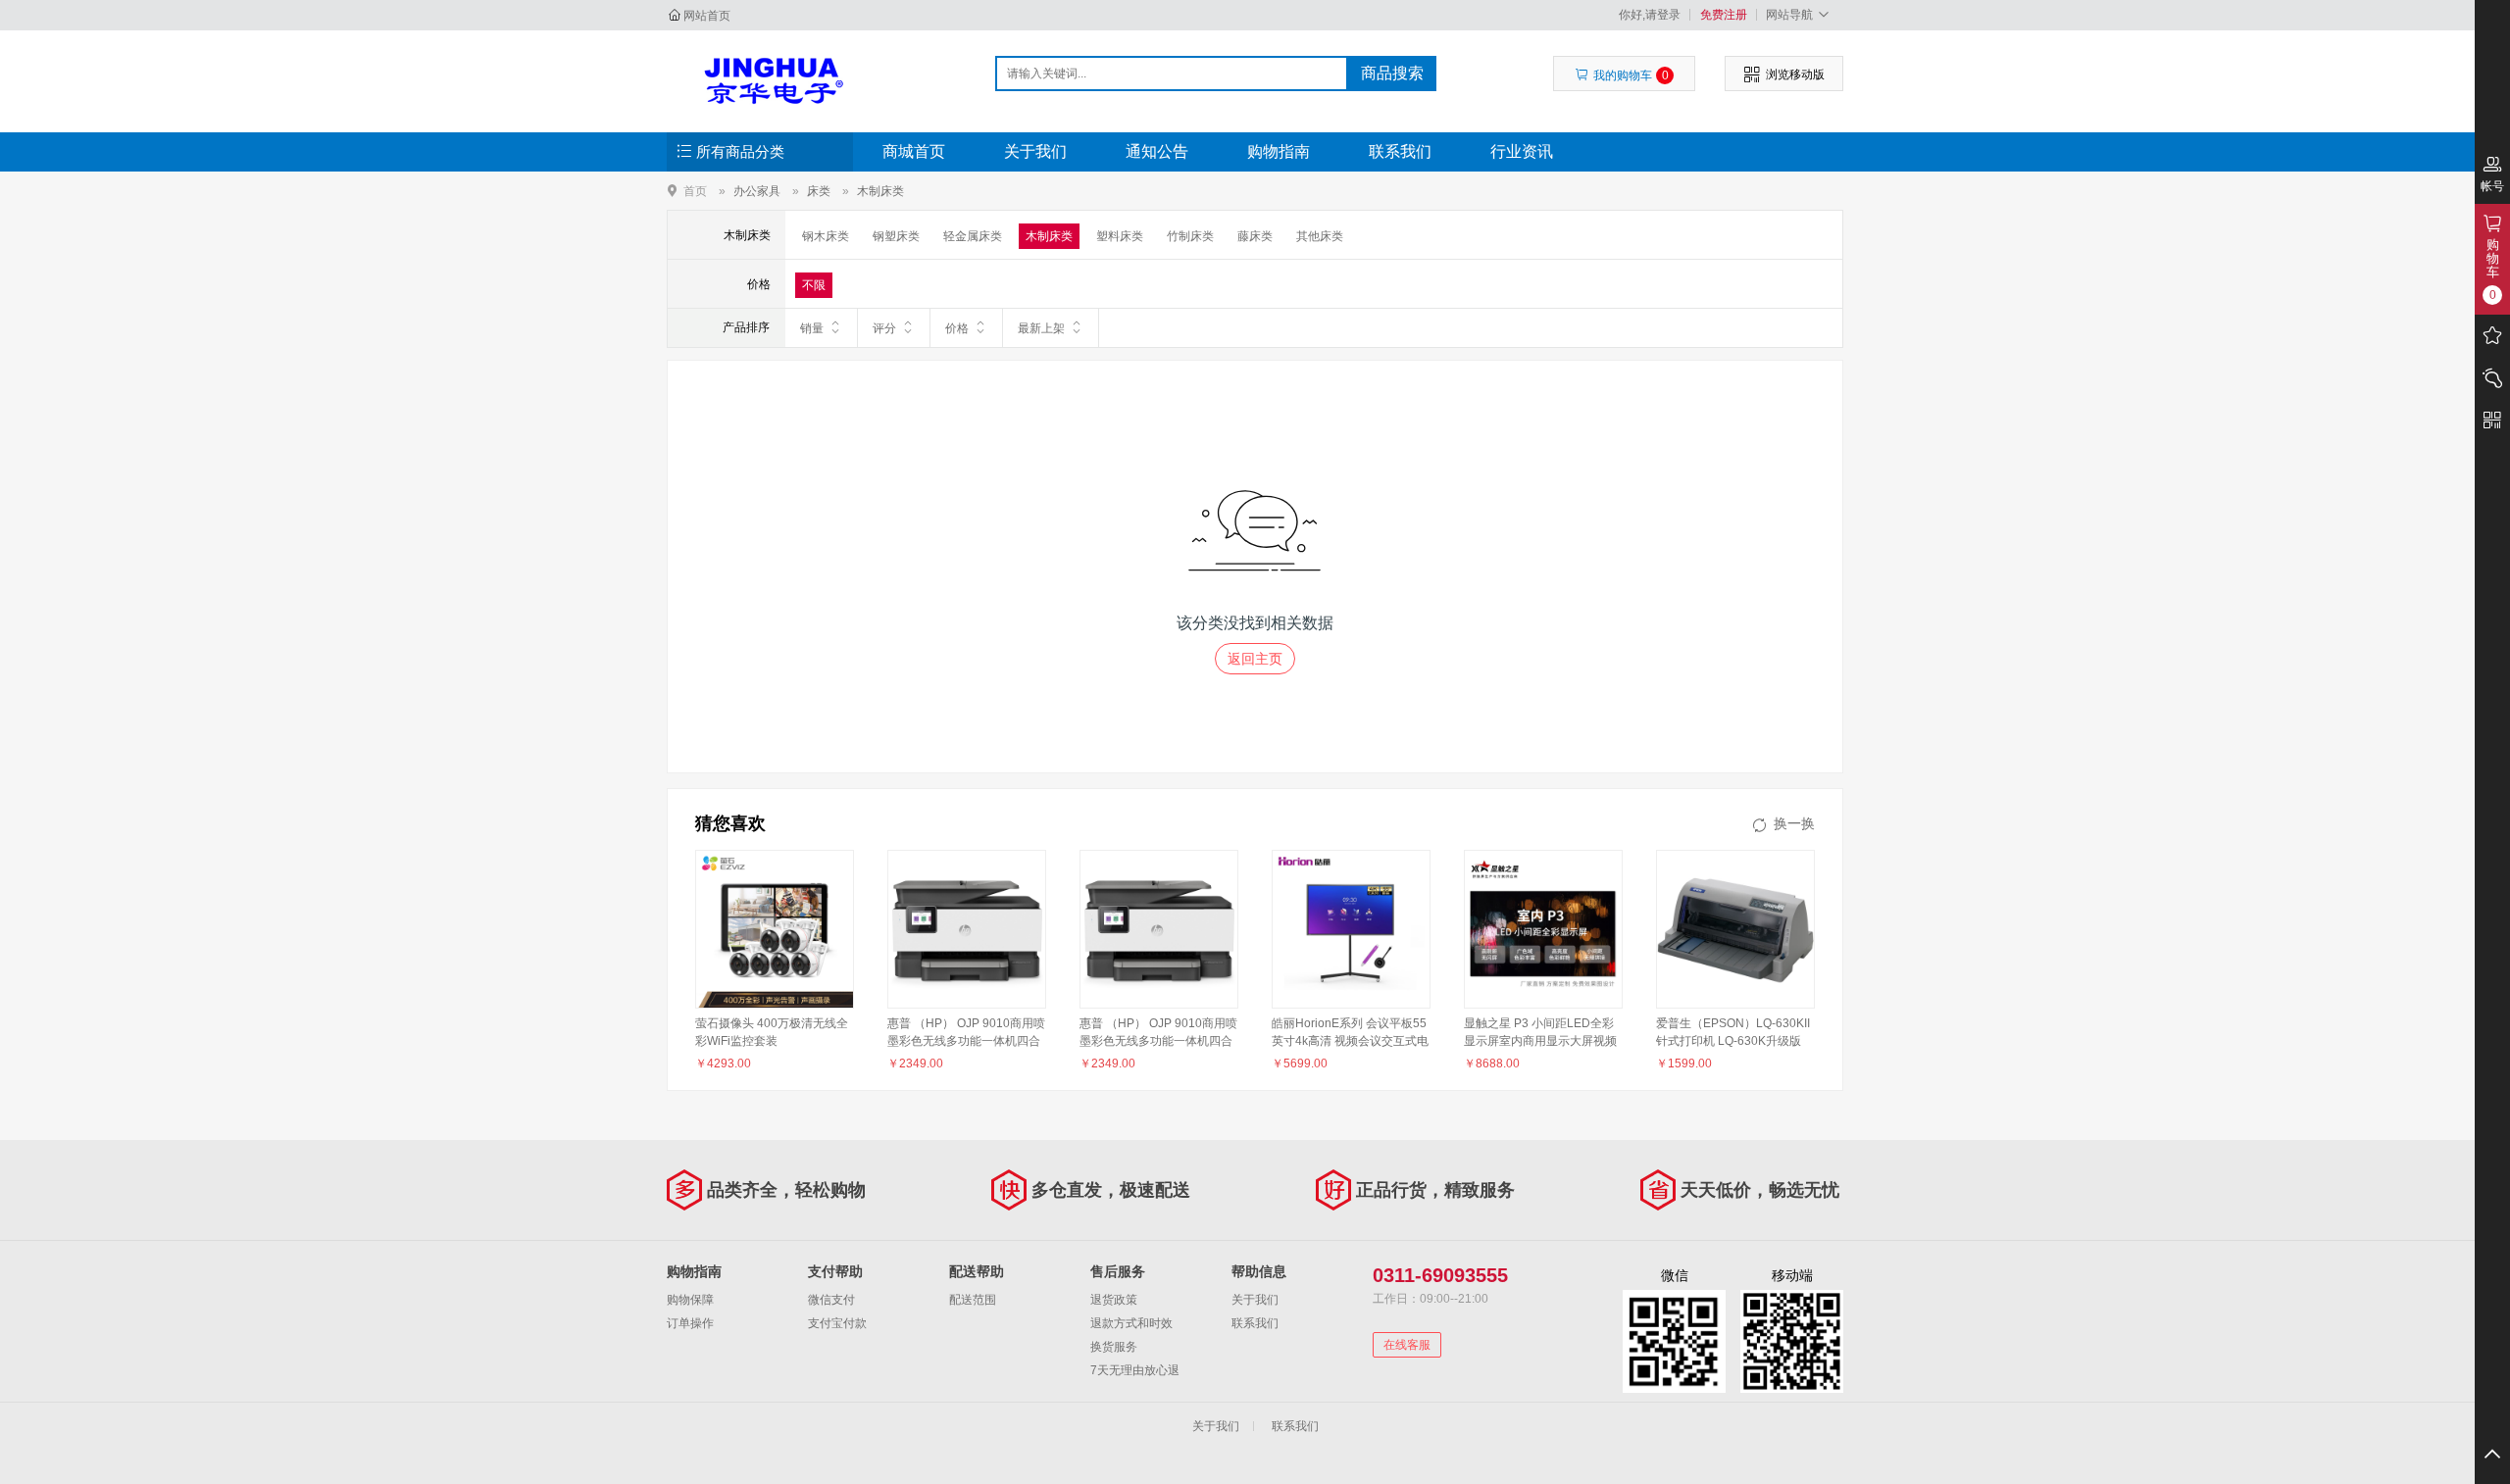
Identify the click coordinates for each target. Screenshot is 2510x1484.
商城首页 (914, 151)
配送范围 (973, 1300)
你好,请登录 (1650, 15)
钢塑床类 (896, 236)
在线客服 (1407, 1345)
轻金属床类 (973, 236)
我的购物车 (1631, 75)
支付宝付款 (837, 1323)
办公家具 (757, 191)
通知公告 (1157, 151)
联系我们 (1400, 151)
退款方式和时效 (1131, 1323)
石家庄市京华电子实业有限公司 (771, 80)
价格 (957, 328)
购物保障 (690, 1300)
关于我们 (1035, 151)
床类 (819, 191)
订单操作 (690, 1323)
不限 (814, 285)
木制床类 (880, 191)
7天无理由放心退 (1135, 1370)
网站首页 (707, 16)
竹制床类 (1190, 236)
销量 (812, 328)
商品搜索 (1392, 73)
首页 (695, 191)
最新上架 (1041, 328)
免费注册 (1724, 15)
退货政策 (1114, 1300)
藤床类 (1255, 236)
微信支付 (831, 1300)
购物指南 (1279, 151)
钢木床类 (826, 236)
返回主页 (1255, 659)
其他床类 (1320, 236)
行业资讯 (1522, 151)
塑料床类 (1120, 236)
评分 (884, 328)
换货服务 (1114, 1347)
